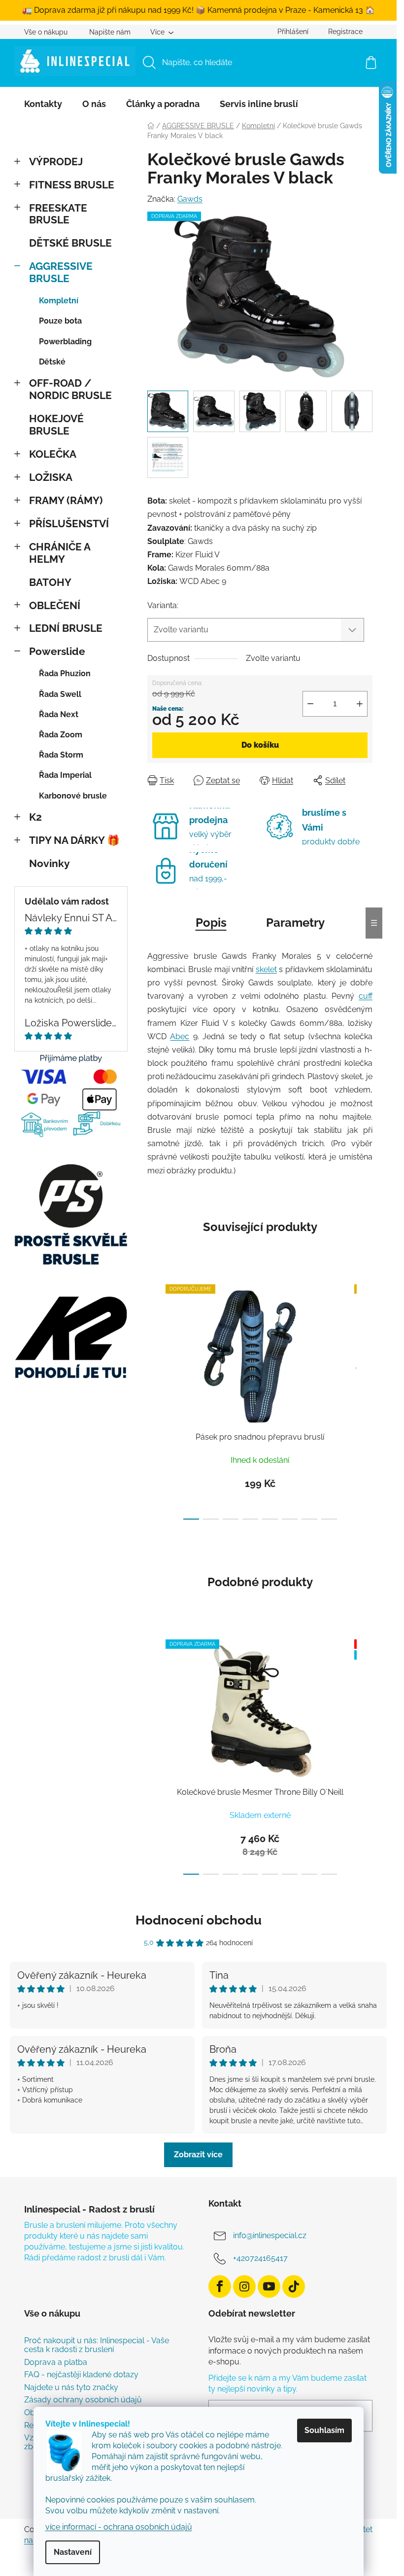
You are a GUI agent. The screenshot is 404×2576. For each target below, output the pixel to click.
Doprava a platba (56, 2362)
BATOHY (50, 582)
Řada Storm (61, 755)
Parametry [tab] (295, 923)
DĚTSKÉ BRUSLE (70, 243)
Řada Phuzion (65, 673)
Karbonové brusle (73, 796)
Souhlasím (324, 2430)
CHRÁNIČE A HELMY (60, 553)
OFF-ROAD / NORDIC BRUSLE (70, 389)
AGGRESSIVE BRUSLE (61, 272)
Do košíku (260, 745)
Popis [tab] (211, 923)
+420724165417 (260, 2258)
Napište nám (110, 32)
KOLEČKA (53, 454)
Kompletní (59, 301)
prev (155, 1399)
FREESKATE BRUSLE (58, 214)
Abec (180, 1036)
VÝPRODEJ (56, 162)
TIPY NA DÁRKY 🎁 (74, 840)
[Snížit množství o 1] (310, 704)
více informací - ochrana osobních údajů (119, 2527)
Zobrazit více (198, 2155)
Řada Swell (60, 694)
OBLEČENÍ (55, 605)
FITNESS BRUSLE (72, 185)
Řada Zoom (61, 735)
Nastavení (73, 2552)
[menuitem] (43, 104)
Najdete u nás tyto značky (71, 2388)
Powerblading (65, 342)
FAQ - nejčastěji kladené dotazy (81, 2375)
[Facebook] (220, 2286)
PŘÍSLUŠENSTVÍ (69, 524)
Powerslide (57, 651)
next (365, 1399)
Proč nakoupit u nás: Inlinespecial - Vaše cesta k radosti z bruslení (97, 2345)
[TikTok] (294, 2286)
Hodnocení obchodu (199, 1920)
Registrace (345, 32)
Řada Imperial (65, 775)
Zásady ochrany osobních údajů (83, 2400)
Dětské (52, 362)
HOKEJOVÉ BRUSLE (56, 425)
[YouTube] (269, 2286)
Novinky (50, 863)
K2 (35, 817)
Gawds (190, 199)
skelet (266, 969)
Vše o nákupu (46, 32)
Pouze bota (60, 321)
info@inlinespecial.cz (270, 2235)
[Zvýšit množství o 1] (360, 704)
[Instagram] (244, 2286)
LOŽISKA (51, 477)
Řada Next (59, 714)
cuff (366, 996)
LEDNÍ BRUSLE (66, 628)
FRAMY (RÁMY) (66, 500)
